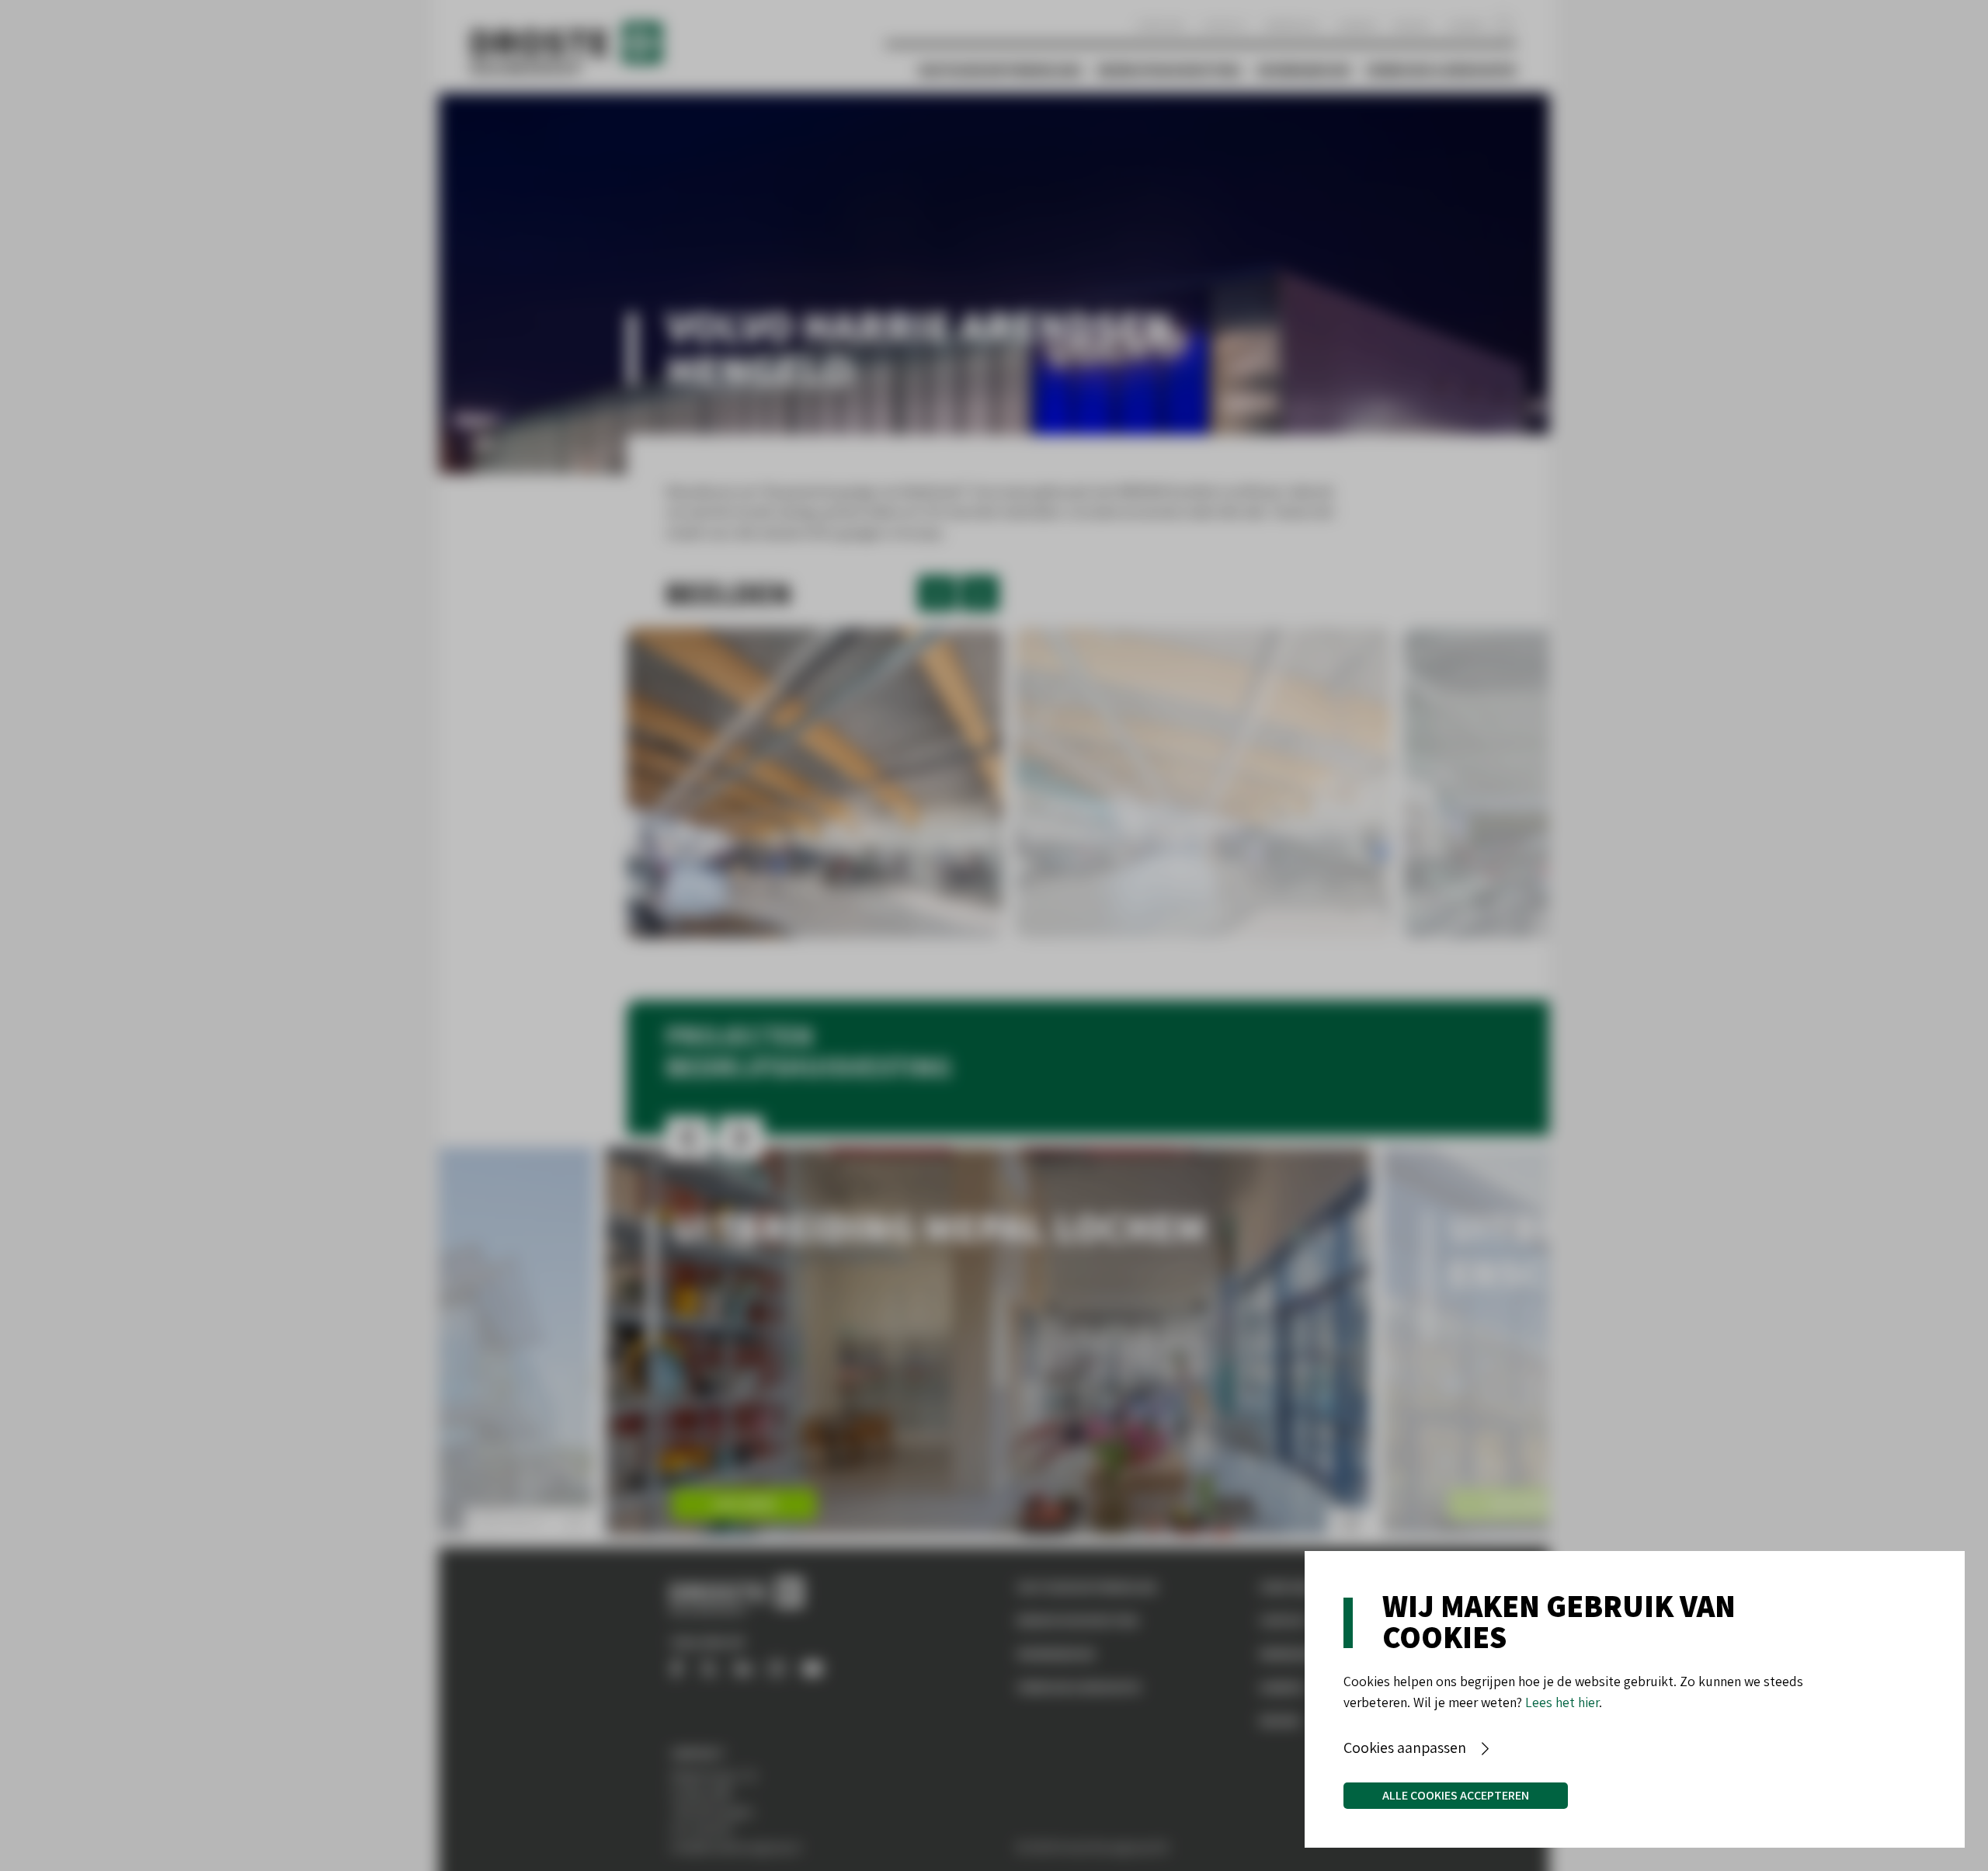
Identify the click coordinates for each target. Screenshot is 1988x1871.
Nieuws (1412, 25)
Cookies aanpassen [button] (1405, 1748)
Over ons (1161, 25)
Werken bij (1293, 25)
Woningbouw (1304, 70)
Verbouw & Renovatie (1441, 70)
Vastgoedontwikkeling (1000, 70)
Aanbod (1357, 25)
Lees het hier (1562, 1702)
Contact (1225, 25)
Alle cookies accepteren (1456, 1795)
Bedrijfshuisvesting (1170, 70)
